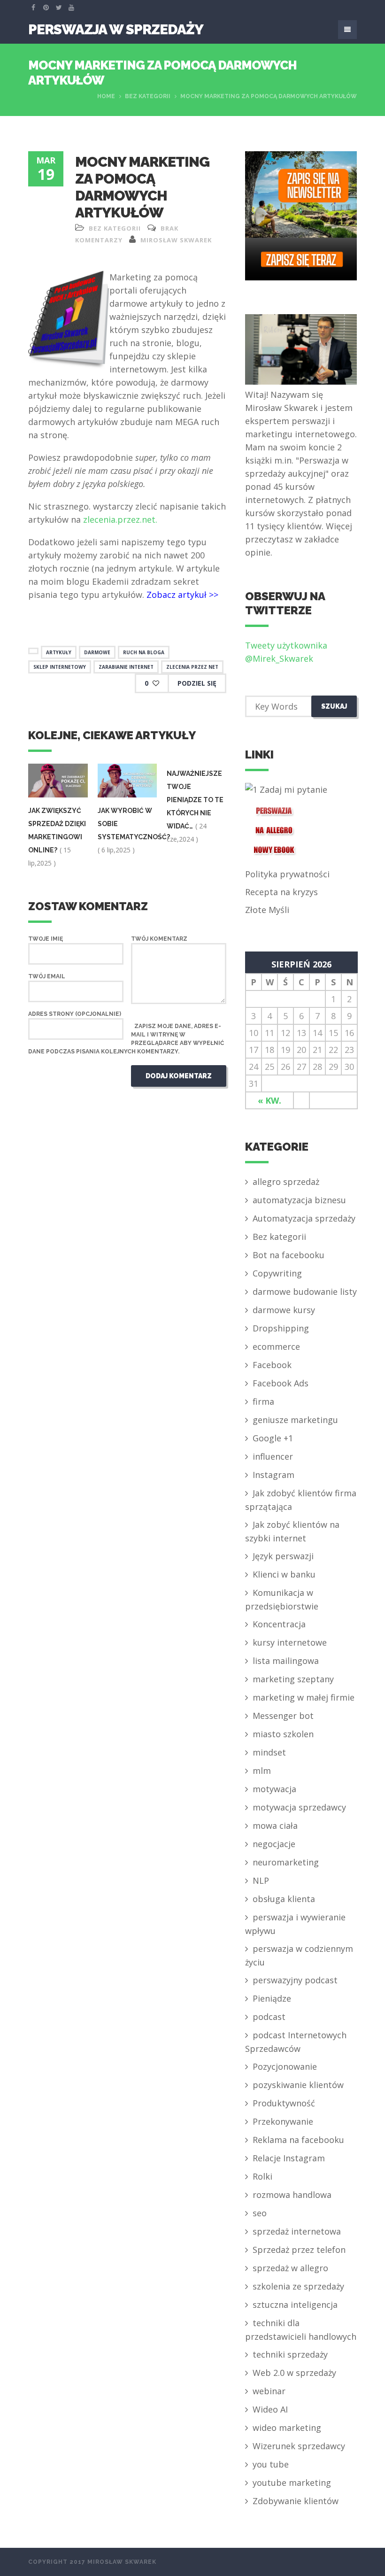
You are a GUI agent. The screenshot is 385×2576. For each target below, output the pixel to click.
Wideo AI (270, 2409)
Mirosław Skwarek (176, 240)
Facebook (272, 1365)
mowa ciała (275, 1826)
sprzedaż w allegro (290, 2268)
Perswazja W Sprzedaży (116, 29)
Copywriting (277, 1273)
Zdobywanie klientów (296, 2501)
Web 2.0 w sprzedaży (294, 2373)
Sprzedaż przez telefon (299, 2250)
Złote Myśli (267, 910)
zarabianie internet (126, 667)
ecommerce (276, 1346)
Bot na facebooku (289, 1255)
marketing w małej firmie (304, 1697)
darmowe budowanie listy (305, 1292)
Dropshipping (281, 1328)
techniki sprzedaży (290, 2354)
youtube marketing (292, 2483)
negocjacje (274, 1844)
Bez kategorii (148, 96)
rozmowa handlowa (292, 2195)
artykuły (59, 652)
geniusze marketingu (295, 1420)
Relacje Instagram (289, 2158)
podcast (269, 2017)
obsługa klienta (284, 1899)
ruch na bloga (144, 652)
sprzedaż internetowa (297, 2231)
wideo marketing (287, 2428)
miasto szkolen (283, 1734)
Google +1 (273, 1438)
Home (106, 96)
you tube (271, 2464)
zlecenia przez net (192, 667)
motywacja (274, 1789)
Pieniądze (272, 1998)
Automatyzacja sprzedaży (304, 1218)
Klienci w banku (284, 1574)
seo (260, 2213)
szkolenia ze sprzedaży (298, 2286)
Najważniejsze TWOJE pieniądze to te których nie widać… (195, 800)
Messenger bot (283, 1716)
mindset (269, 1752)
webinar (269, 2391)
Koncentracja (279, 1624)
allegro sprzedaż (286, 1182)
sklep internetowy (60, 667)
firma (263, 1401)
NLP (261, 1880)
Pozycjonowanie (285, 2066)
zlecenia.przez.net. (120, 519)
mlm (262, 1771)
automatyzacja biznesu (299, 1200)
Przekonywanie (283, 2121)
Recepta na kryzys (281, 892)
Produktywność (284, 2103)
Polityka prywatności (287, 874)
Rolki (262, 2176)
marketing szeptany (293, 1679)
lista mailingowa (286, 1661)
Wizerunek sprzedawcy (299, 2446)
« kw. (269, 1100)
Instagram (273, 1475)
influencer (273, 1456)
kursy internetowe (290, 1642)
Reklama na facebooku (298, 2140)
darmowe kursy (284, 1310)
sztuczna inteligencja (295, 2305)
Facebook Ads (281, 1383)
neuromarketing (286, 1862)
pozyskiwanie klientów (298, 2085)
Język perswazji (283, 1556)
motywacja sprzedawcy (299, 1807)
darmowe (97, 652)
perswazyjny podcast (295, 1980)
